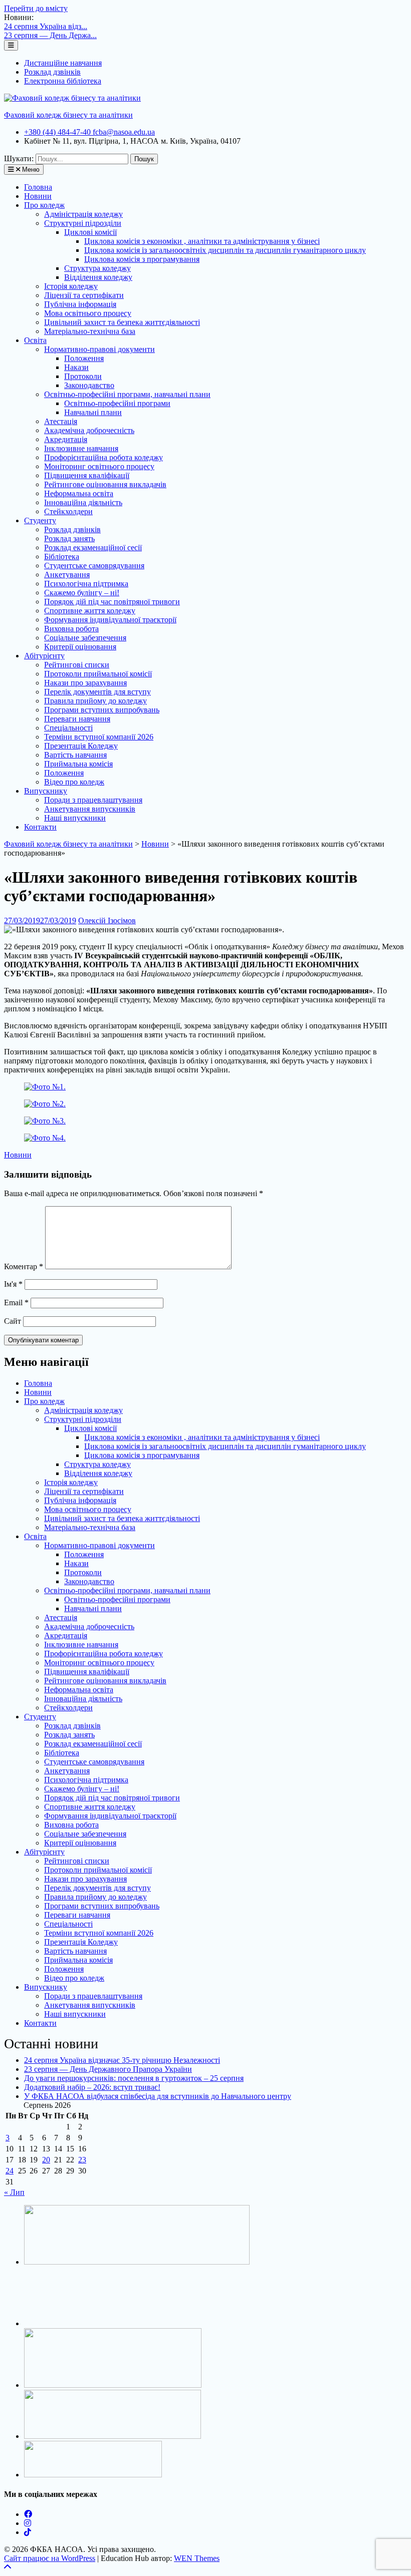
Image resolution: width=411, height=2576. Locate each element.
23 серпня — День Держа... (50, 35)
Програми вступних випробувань (102, 710)
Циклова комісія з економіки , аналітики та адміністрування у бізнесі (202, 241)
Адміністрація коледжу (83, 214)
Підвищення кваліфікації (87, 475)
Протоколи (83, 376)
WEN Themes (197, 2558)
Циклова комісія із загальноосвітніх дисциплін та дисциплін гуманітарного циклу (225, 250)
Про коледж (44, 205)
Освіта (35, 340)
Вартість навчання (75, 755)
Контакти (40, 827)
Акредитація (66, 439)
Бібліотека (62, 557)
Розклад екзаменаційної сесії (93, 547)
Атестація (61, 421)
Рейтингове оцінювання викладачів (105, 484)
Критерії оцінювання (80, 647)
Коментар (24, 1266)
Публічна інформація (80, 304)
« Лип (14, 2192)
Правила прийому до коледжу (95, 701)
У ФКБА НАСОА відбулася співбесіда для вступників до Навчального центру (158, 2096)
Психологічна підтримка (86, 584)
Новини (38, 196)
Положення (84, 358)
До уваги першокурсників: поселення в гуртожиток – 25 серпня (134, 2078)
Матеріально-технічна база (90, 331)
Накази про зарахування (85, 683)
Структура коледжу (97, 268)
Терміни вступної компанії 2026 (99, 737)
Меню (30, 169)
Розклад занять (69, 538)
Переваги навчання (77, 719)
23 (82, 2160)
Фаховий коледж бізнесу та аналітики (68, 115)
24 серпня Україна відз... (46, 26)
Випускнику (46, 791)
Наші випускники (75, 818)
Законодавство (89, 385)
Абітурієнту (44, 656)
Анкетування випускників (90, 809)
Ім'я (13, 1284)
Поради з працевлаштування (93, 800)
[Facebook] (28, 2514)
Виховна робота (71, 629)
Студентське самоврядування (94, 566)
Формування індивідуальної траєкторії (110, 620)
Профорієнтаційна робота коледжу (104, 457)
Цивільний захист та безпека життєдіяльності (122, 322)
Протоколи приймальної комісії (98, 674)
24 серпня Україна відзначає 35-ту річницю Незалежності (122, 2060)
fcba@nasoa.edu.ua (124, 132)
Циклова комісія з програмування (142, 259)
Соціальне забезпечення (85, 638)
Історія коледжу (71, 286)
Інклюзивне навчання (81, 448)
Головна (38, 187)
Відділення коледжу (98, 277)
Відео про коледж (74, 782)
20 (46, 2160)
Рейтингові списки (77, 665)
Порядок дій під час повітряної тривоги (112, 602)
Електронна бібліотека (63, 81)
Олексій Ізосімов (107, 921)
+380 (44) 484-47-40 (58, 132)
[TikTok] (28, 2532)
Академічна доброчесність (89, 430)
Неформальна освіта (79, 493)
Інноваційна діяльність (83, 502)
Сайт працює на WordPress (50, 2558)
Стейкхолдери (68, 511)
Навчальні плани (93, 412)
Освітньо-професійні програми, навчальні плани (127, 394)
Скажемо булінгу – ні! (82, 593)
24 (10, 2171)
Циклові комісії (90, 232)
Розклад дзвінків (52, 72)
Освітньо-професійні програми (117, 403)
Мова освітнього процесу (88, 313)
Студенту (40, 520)
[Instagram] (28, 2523)
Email (16, 1303)
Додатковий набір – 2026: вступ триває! (92, 2087)
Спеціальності (68, 728)
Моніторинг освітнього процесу (99, 466)
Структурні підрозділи (83, 223)
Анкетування (67, 575)
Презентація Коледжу (81, 746)
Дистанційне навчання (63, 63)
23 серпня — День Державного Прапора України (108, 2069)
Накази (76, 367)
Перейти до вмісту (36, 8)
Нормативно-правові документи (99, 349)
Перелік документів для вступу (97, 692)
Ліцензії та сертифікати (84, 295)
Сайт (13, 1321)
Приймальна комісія (78, 764)
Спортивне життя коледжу (90, 611)
